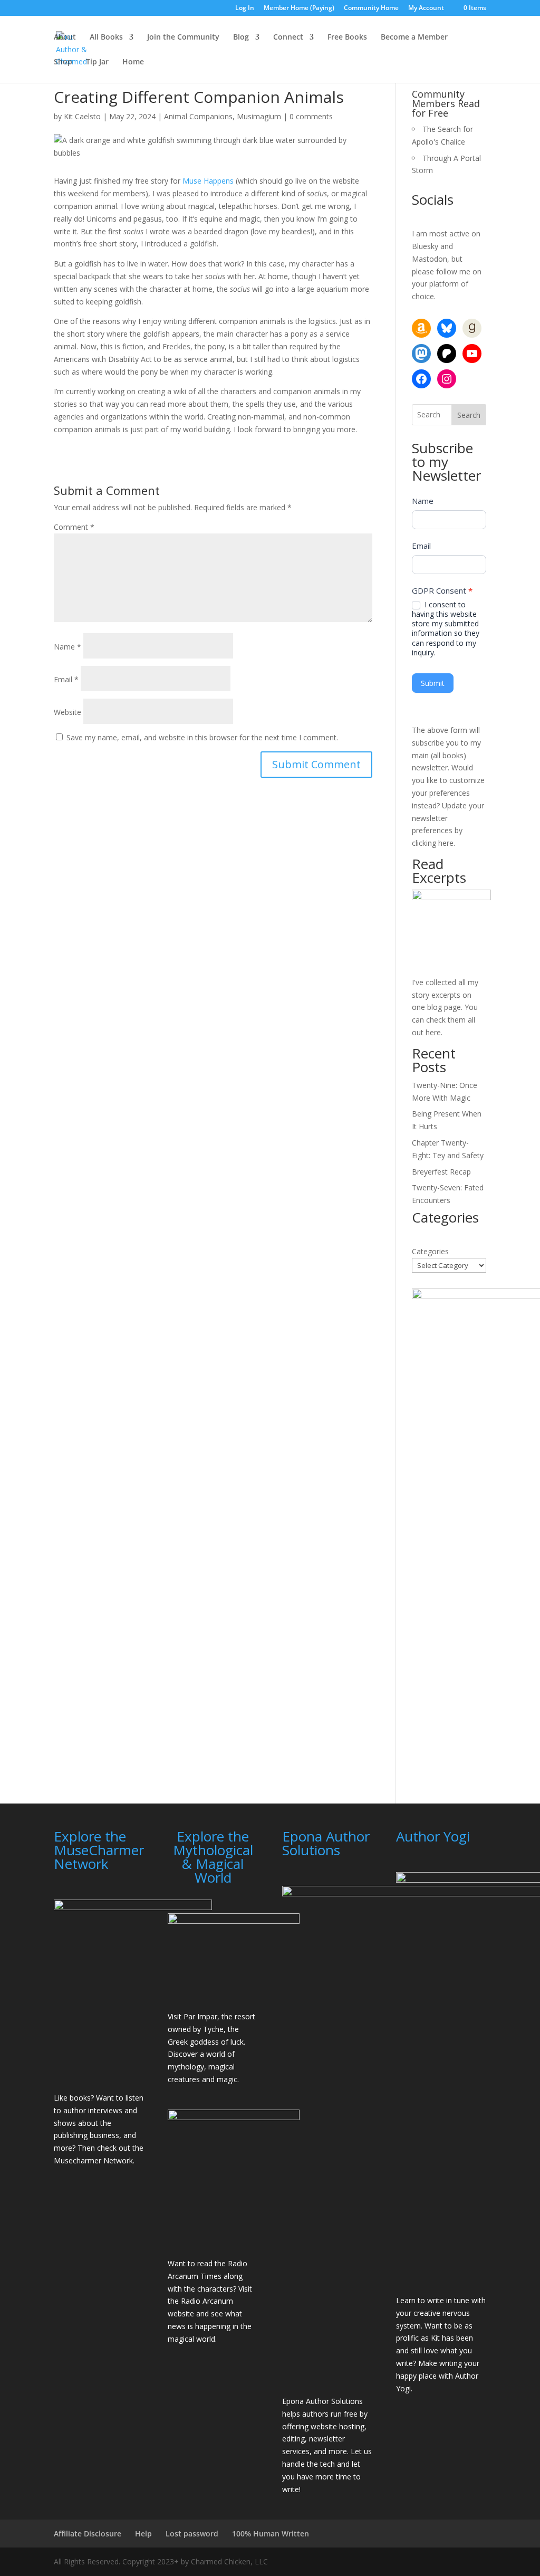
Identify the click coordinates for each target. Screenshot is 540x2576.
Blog (241, 37)
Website (67, 712)
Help (143, 2534)
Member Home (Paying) (299, 8)
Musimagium (259, 116)
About (65, 37)
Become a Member (414, 37)
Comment (74, 527)
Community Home (371, 8)
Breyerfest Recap (441, 1172)
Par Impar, (201, 2016)
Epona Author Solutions (322, 2401)
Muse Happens (208, 181)
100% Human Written (271, 2534)
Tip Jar (97, 62)
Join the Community (183, 37)
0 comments (311, 116)
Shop (63, 62)
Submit (433, 683)
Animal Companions (198, 116)
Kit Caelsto (82, 116)
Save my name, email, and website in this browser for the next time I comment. (202, 737)
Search (469, 415)
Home (133, 62)
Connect (288, 37)
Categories (430, 1251)
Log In (245, 8)
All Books (106, 37)
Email (66, 679)
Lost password (192, 2534)
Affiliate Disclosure (88, 2534)
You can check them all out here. (445, 1020)
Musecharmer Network (93, 2160)
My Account (426, 8)
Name (67, 647)
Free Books (347, 37)
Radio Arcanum (207, 2301)
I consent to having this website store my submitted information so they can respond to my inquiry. (446, 629)
